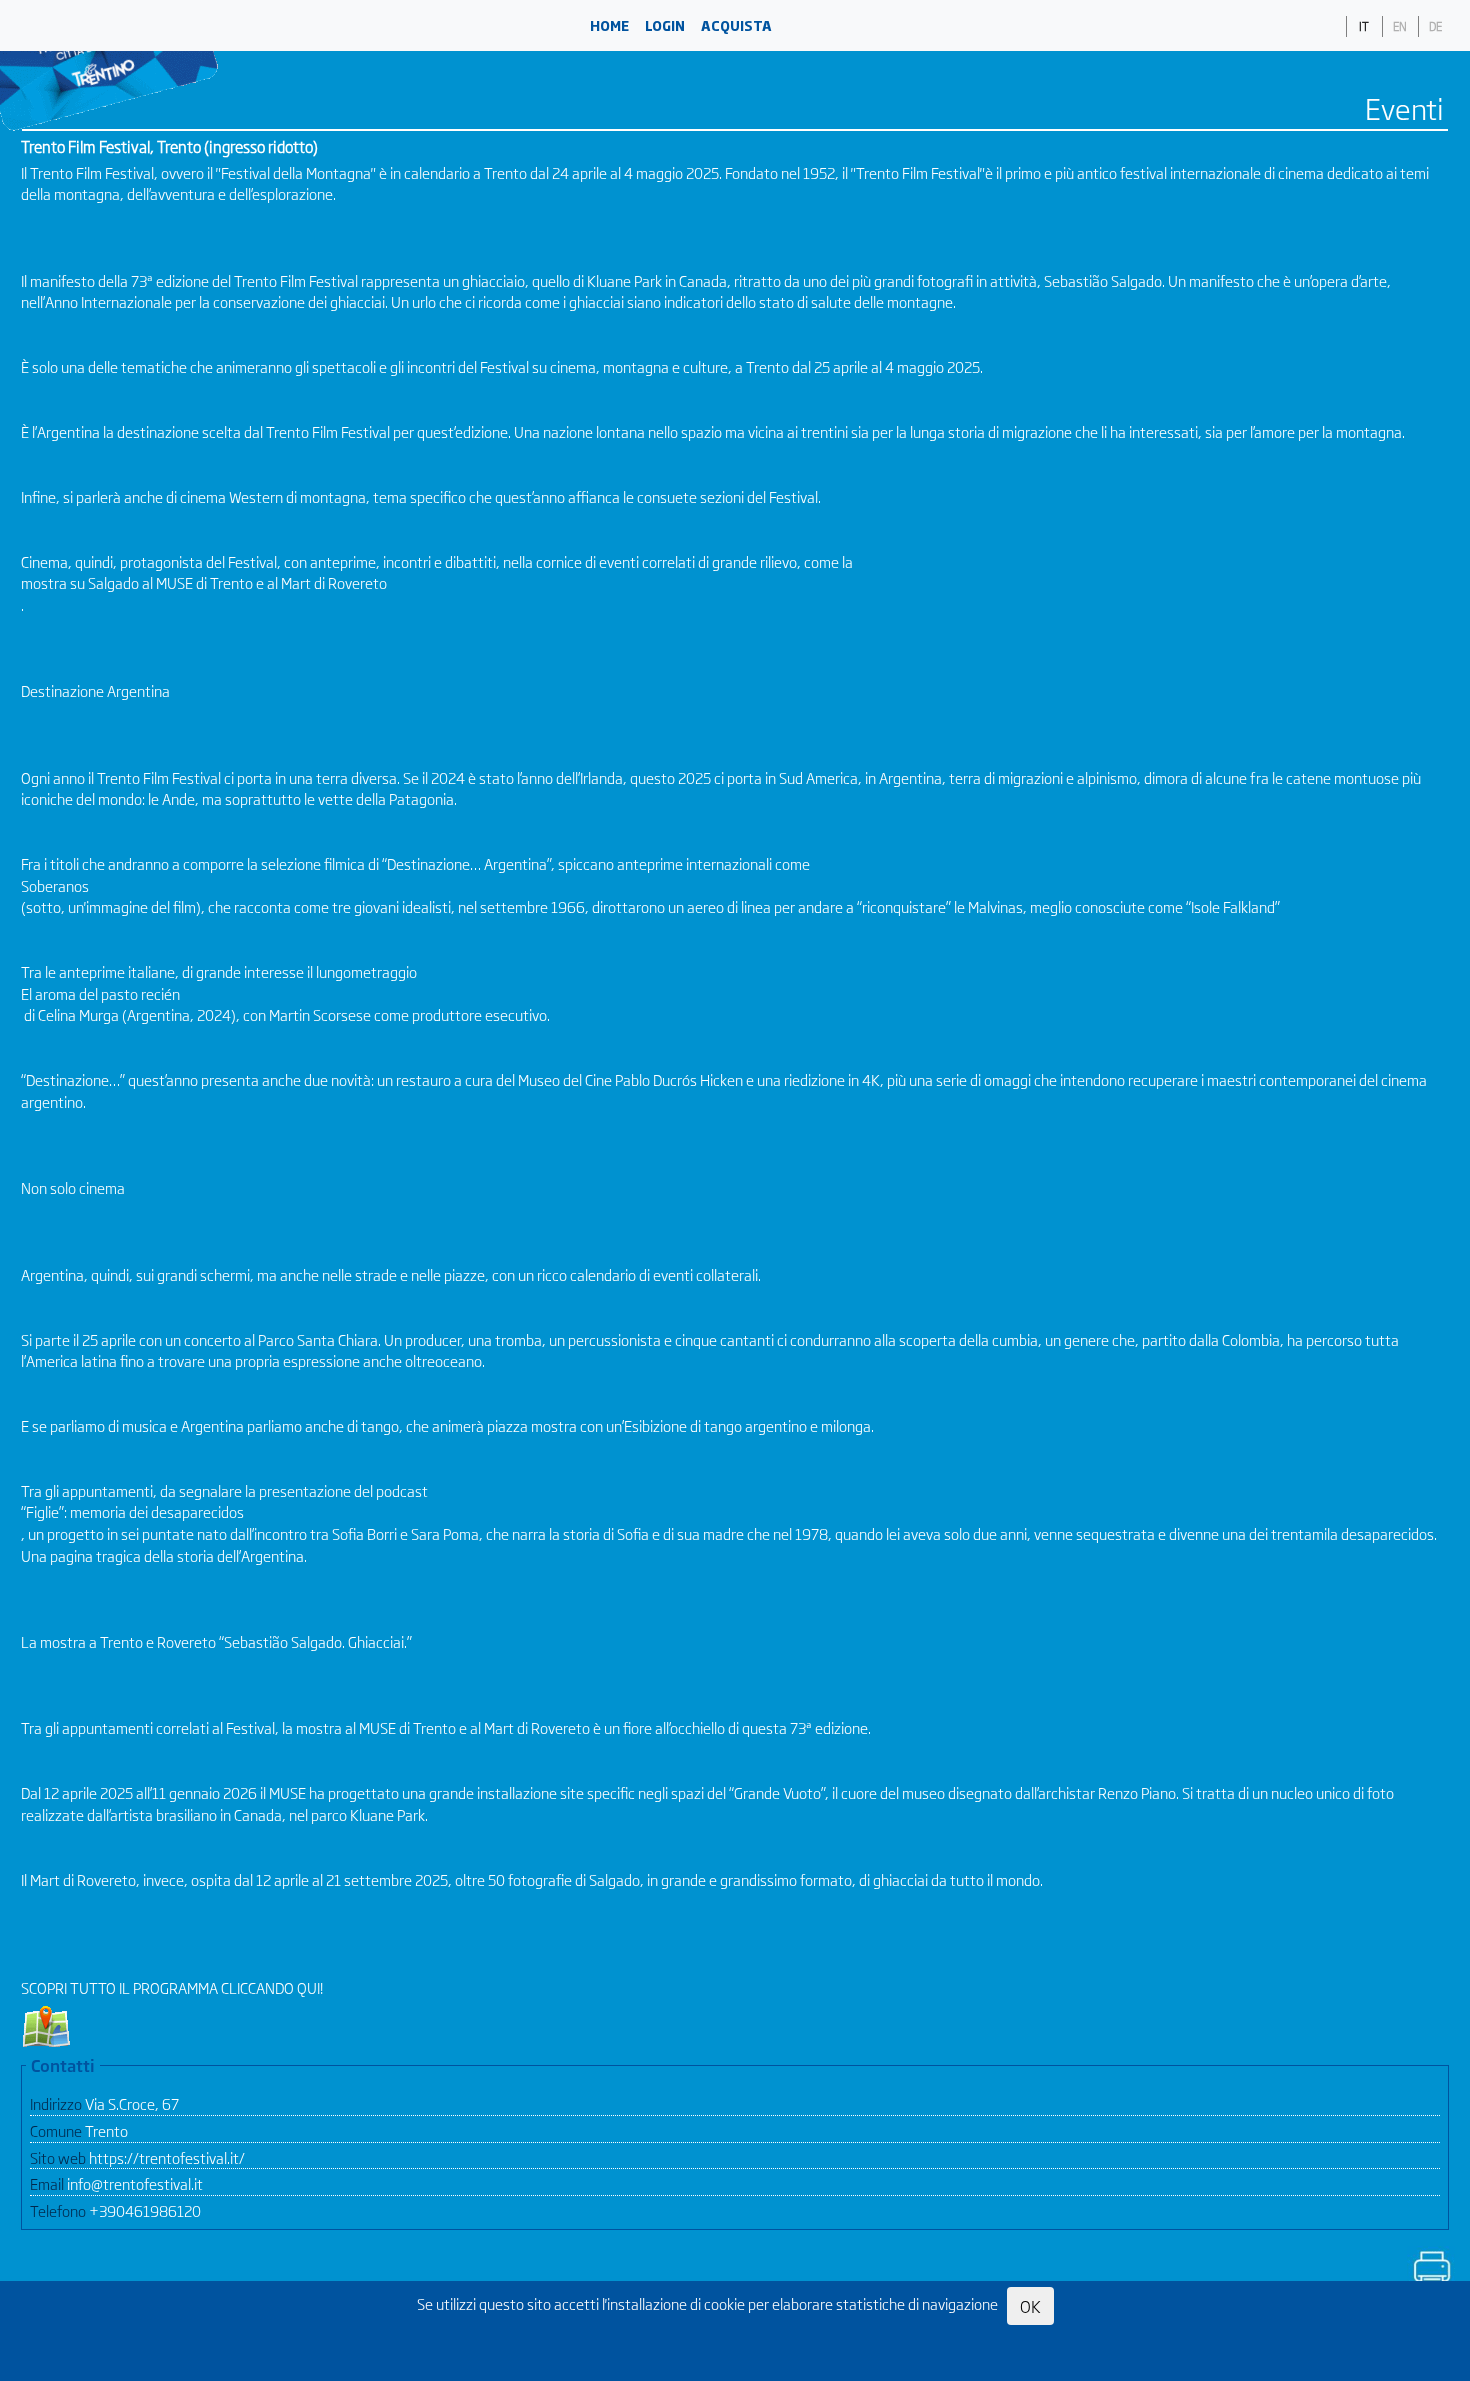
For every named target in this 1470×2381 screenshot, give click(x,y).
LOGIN (665, 25)
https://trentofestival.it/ (167, 2157)
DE (1435, 26)
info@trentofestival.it (135, 2183)
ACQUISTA (736, 25)
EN (1400, 26)
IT (1364, 26)
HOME (609, 25)
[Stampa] (1431, 2270)
